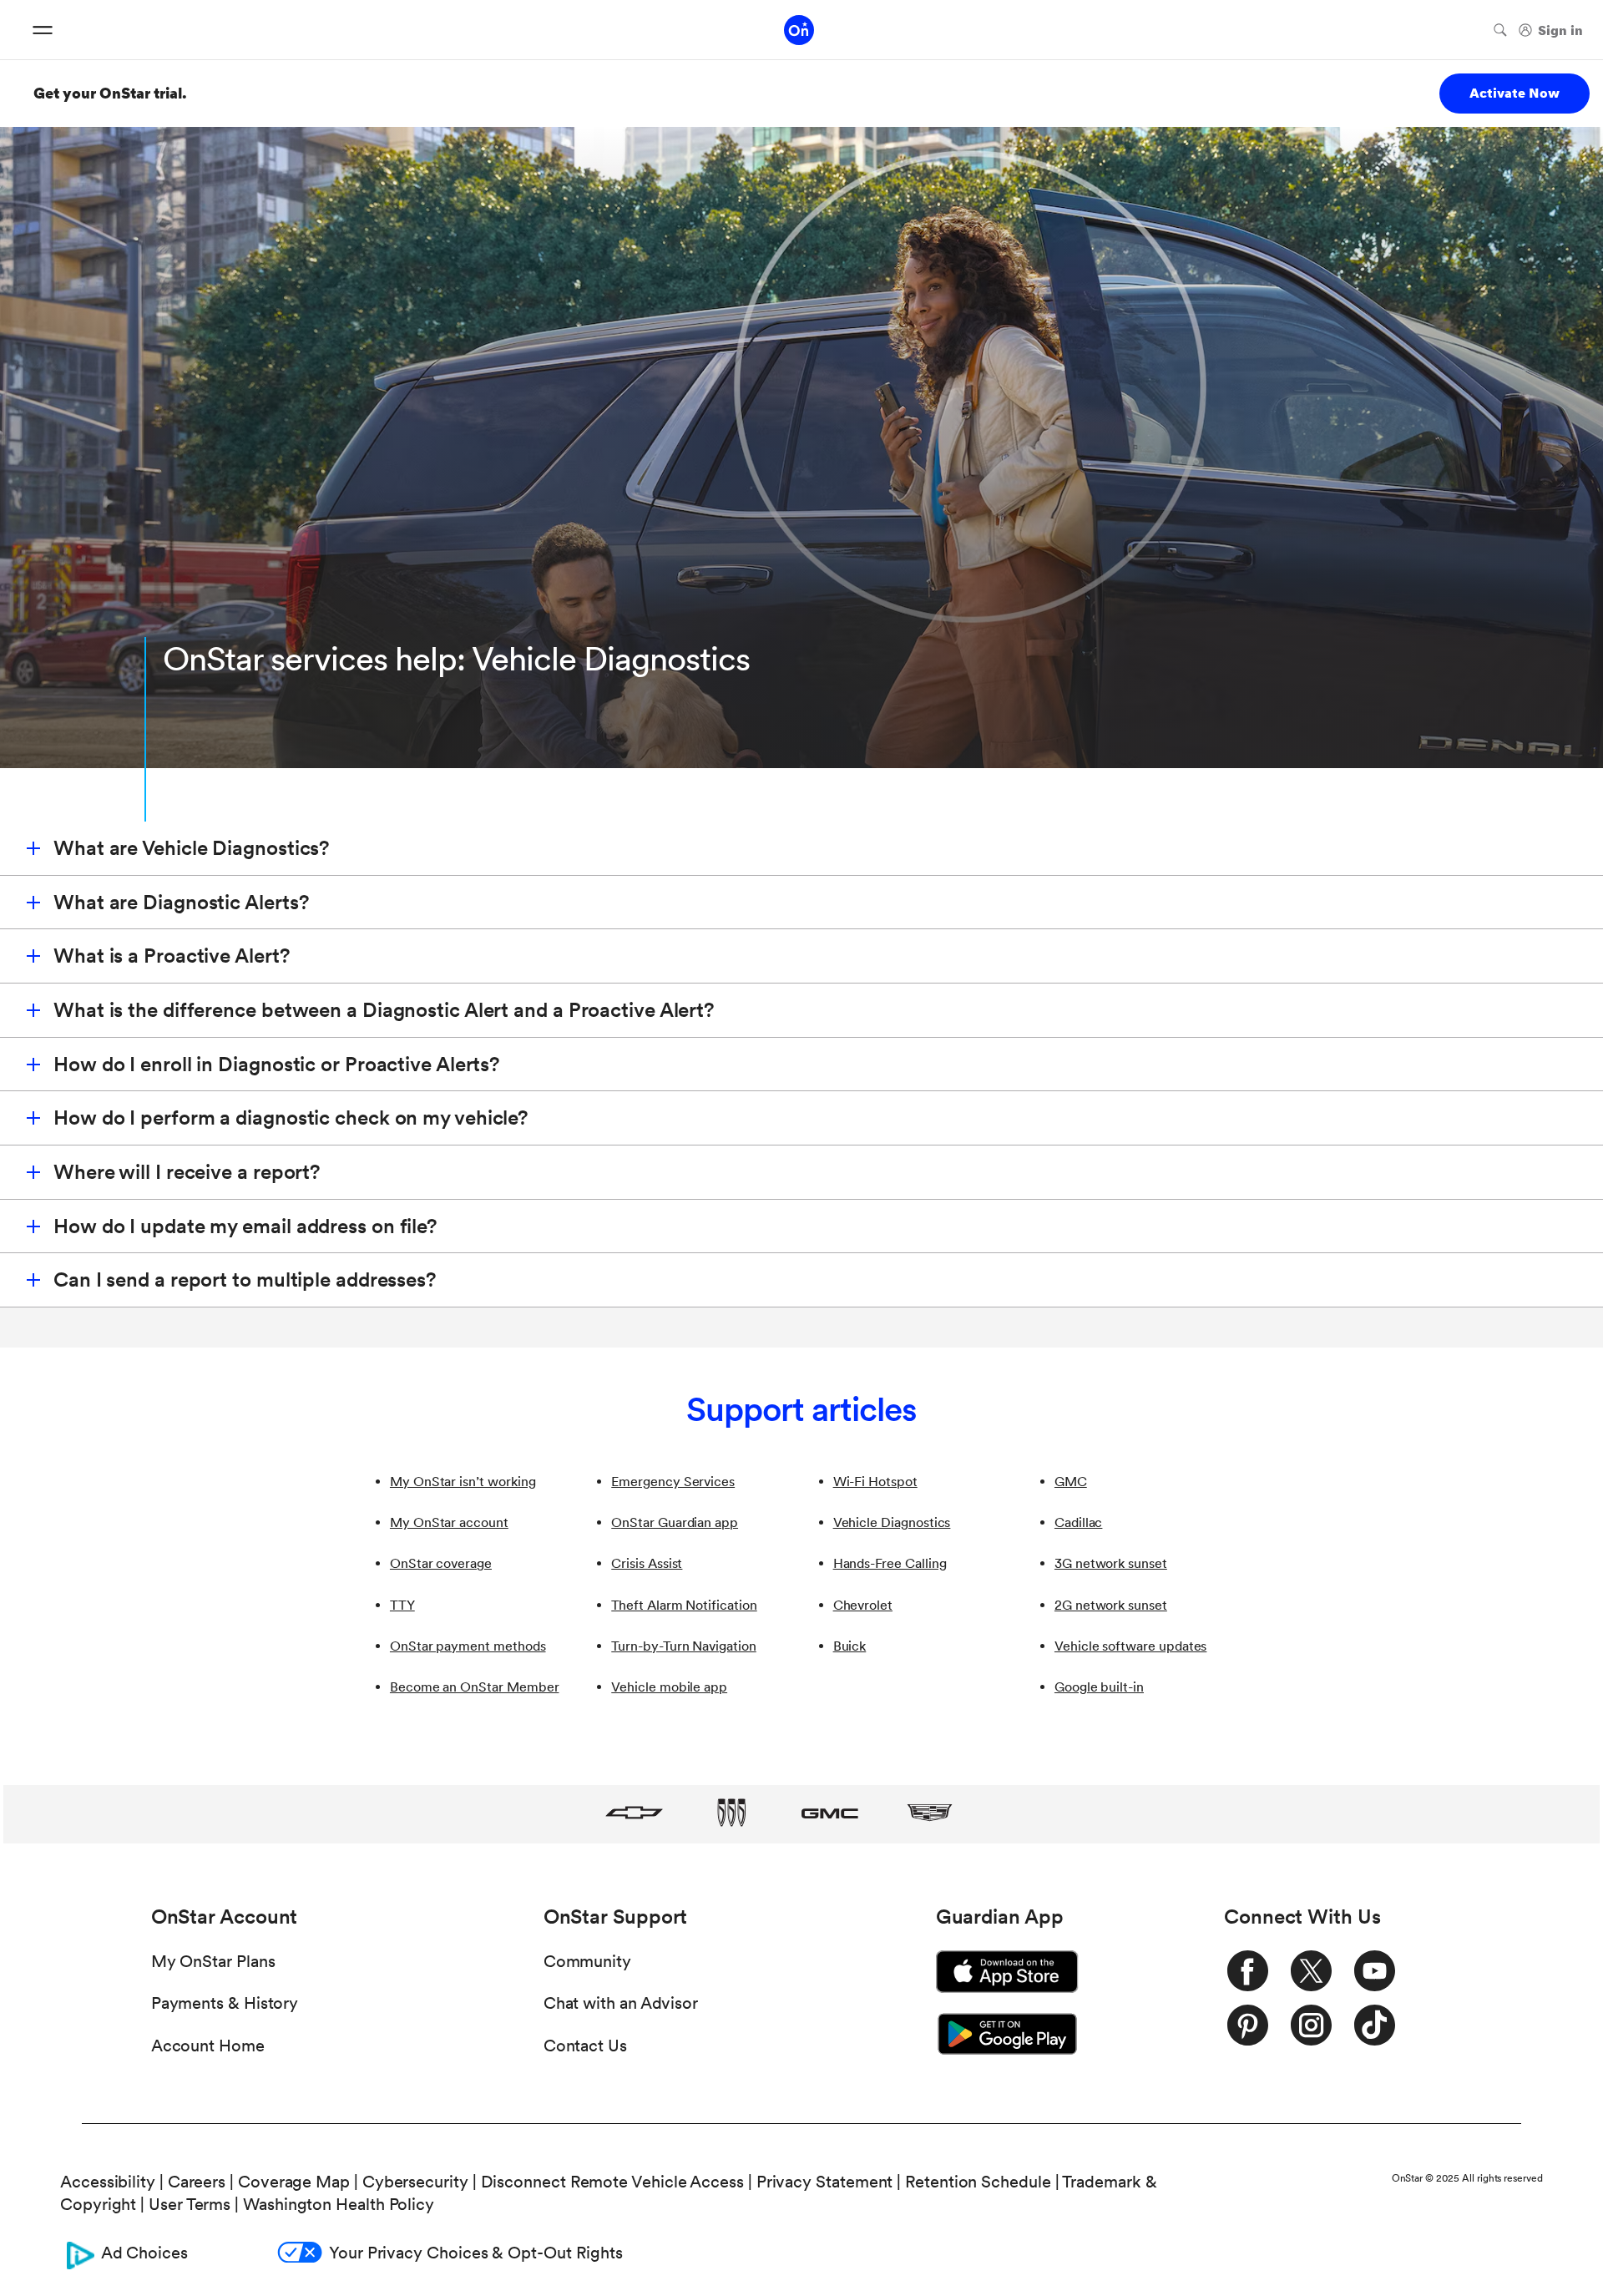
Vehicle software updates (1130, 1646)
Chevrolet (863, 1605)
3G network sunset (1111, 1563)
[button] (801, 849)
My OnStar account (449, 1522)
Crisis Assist (647, 1563)
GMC (1071, 1482)
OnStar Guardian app (675, 1522)
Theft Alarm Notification (684, 1605)
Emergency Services (673, 1482)
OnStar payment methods (468, 1646)
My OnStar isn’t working (463, 1482)
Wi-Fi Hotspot (875, 1482)
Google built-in (1099, 1687)
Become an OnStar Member (475, 1687)
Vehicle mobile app (669, 1687)
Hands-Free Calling (890, 1563)
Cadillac (1079, 1522)
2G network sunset (1111, 1605)
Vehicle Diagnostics (892, 1522)
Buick (850, 1646)
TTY (402, 1605)
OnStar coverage (441, 1563)
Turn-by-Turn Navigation (684, 1646)
